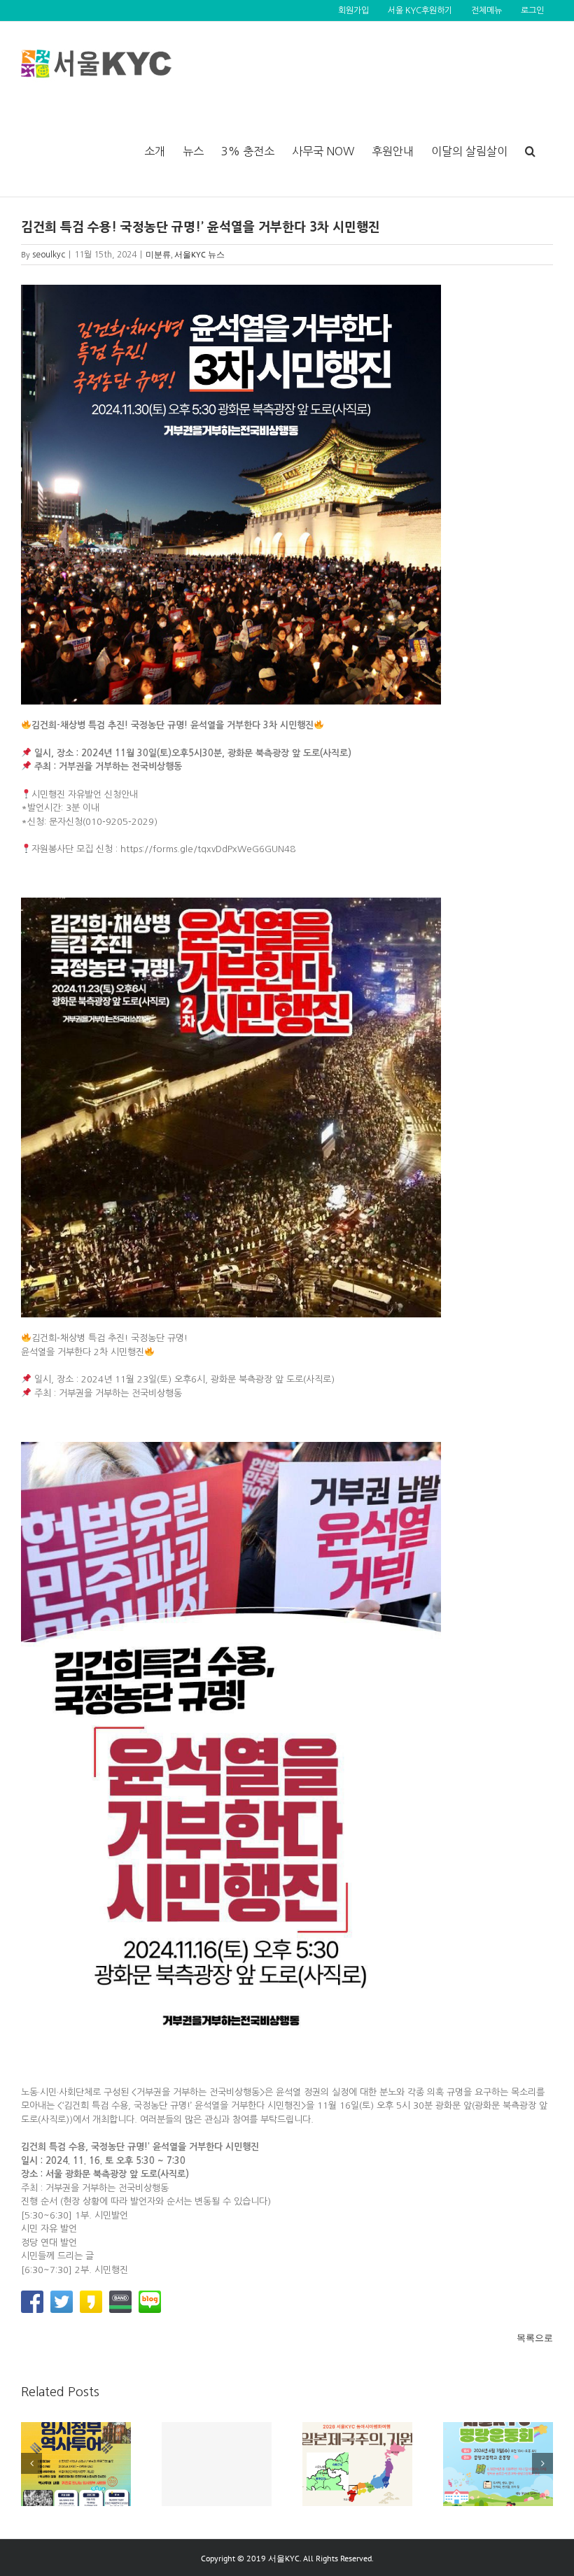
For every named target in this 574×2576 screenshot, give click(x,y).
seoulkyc (49, 255)
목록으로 (535, 2338)
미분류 (158, 254)
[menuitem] (353, 10)
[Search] (530, 151)
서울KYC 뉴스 (199, 254)
